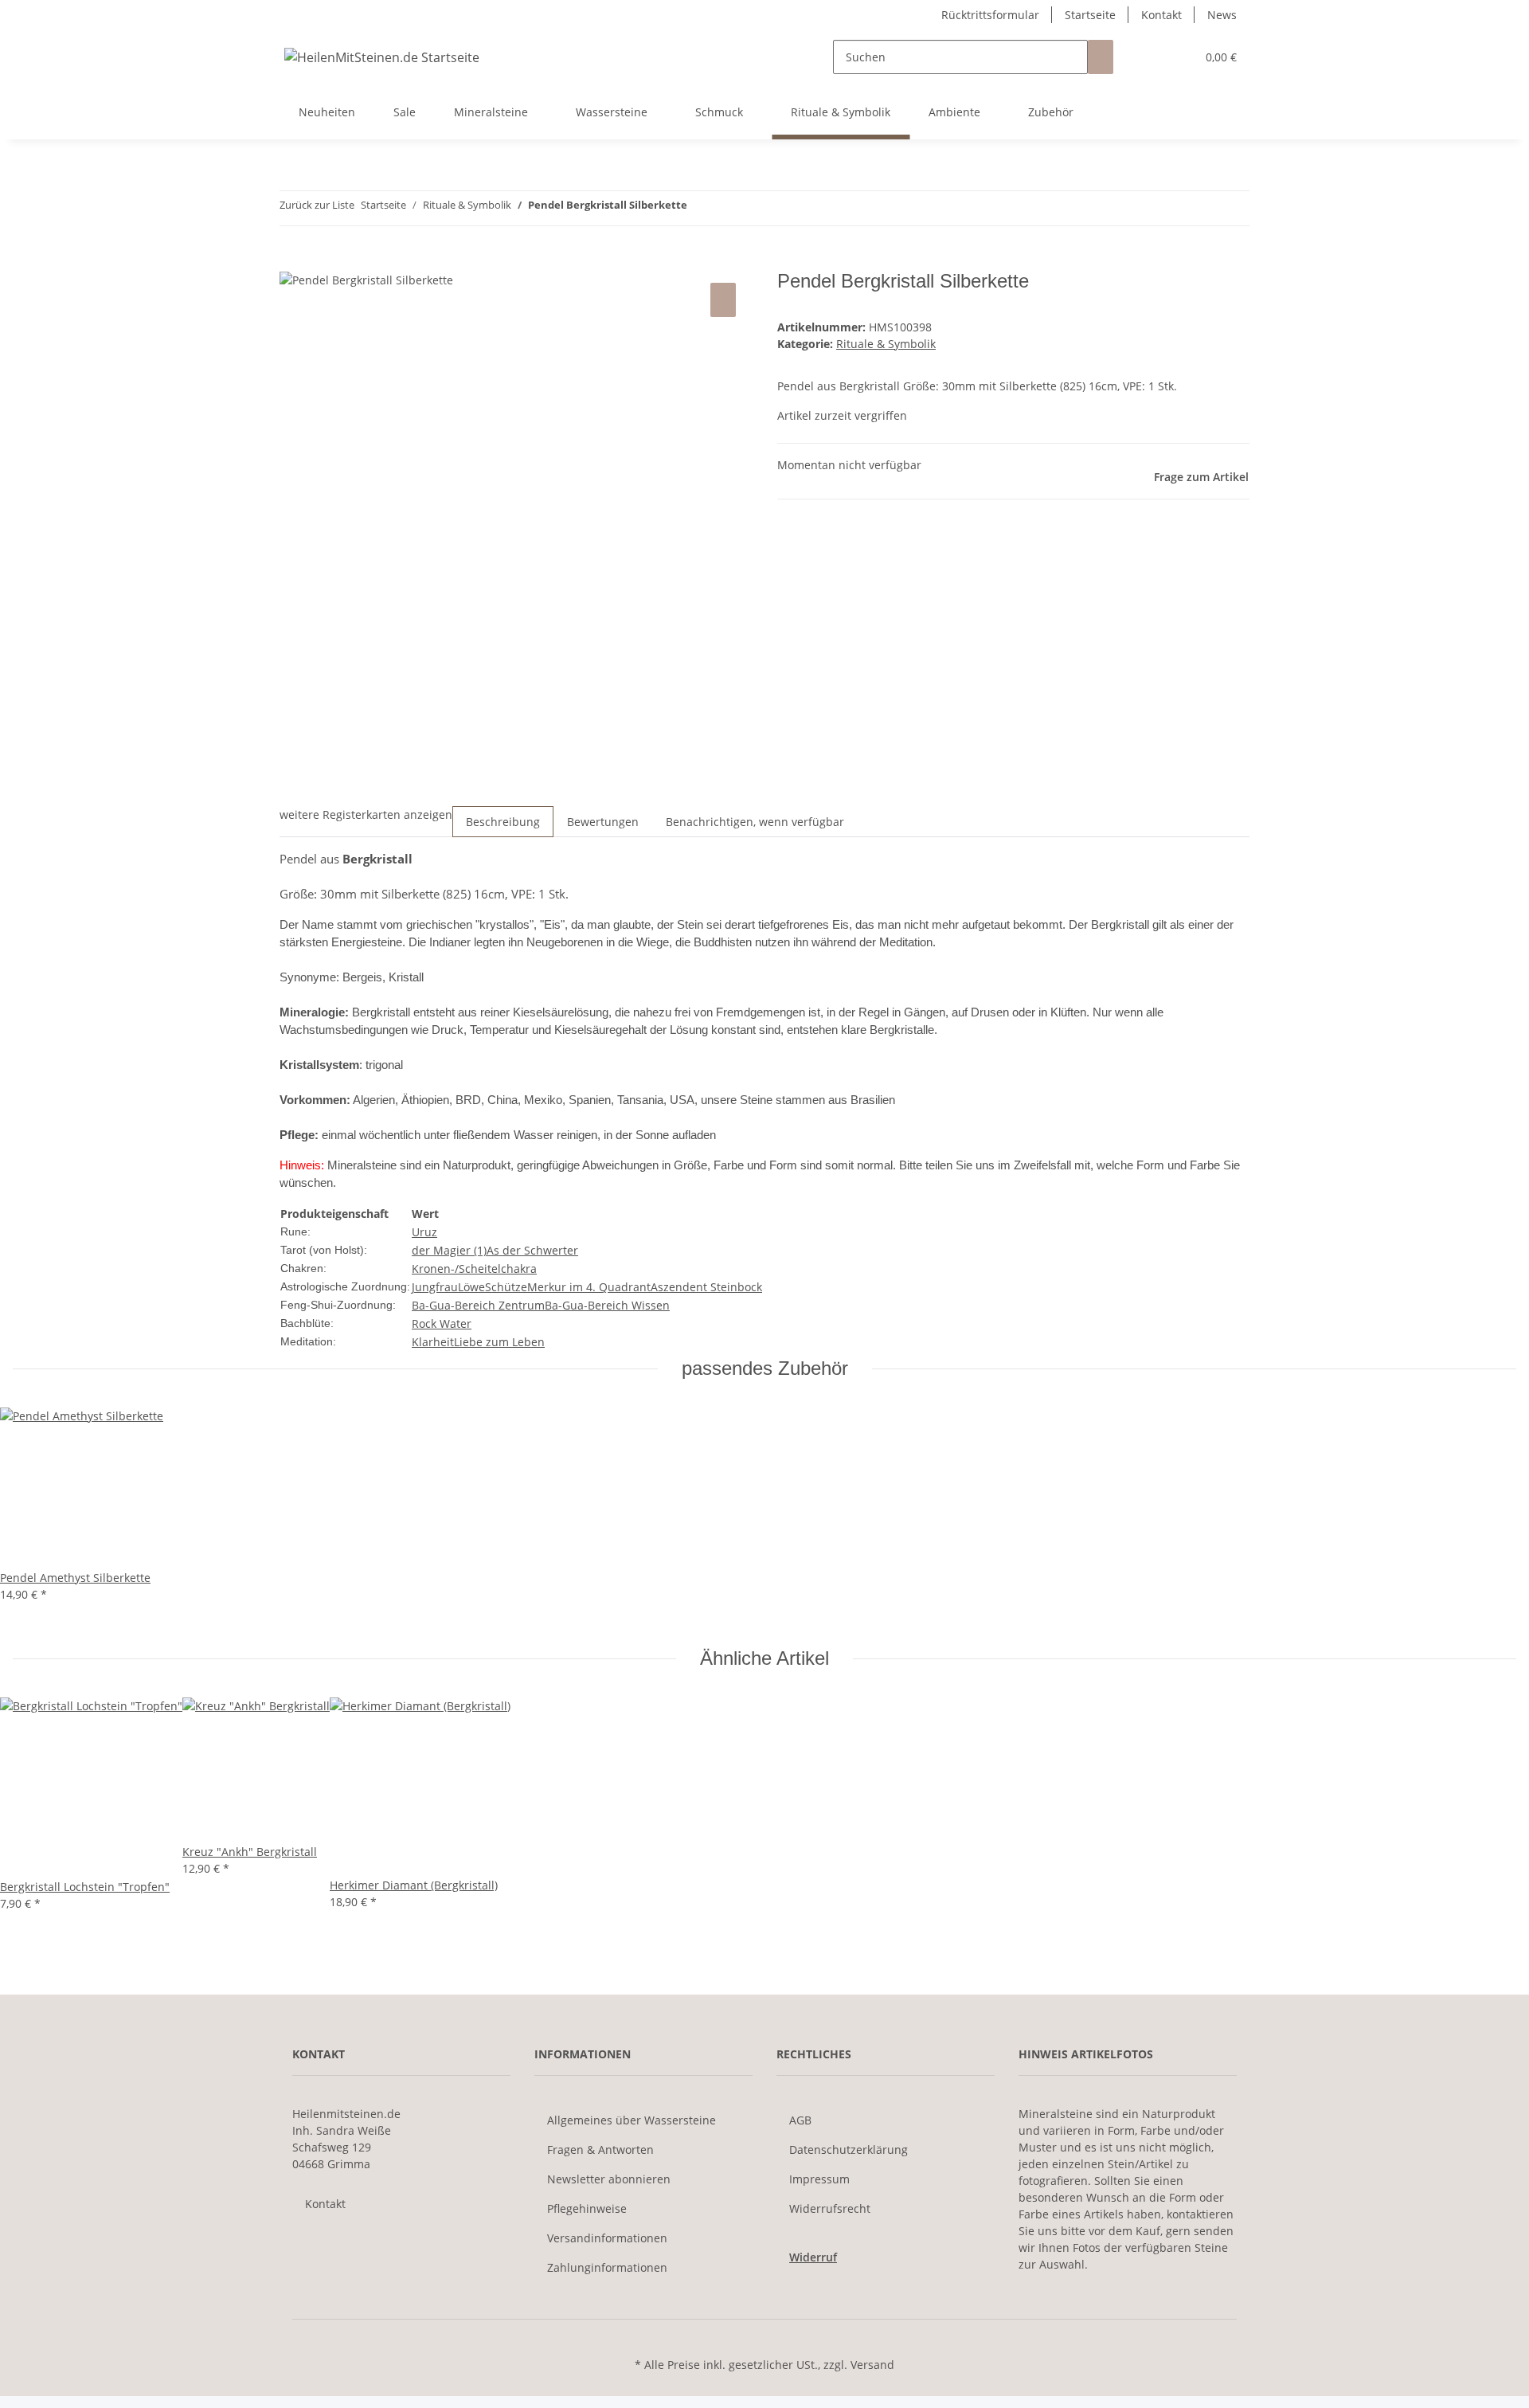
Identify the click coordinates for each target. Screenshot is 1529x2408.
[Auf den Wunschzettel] (723, 300)
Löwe (471, 1287)
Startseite (1090, 15)
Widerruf (813, 2257)
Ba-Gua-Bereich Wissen (607, 1305)
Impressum (819, 2179)
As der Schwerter (532, 1250)
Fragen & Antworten (600, 2150)
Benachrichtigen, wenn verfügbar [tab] (755, 822)
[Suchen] (1101, 57)
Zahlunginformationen (607, 2267)
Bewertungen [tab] (603, 822)
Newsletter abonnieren (609, 2179)
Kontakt (1161, 15)
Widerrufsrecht (830, 2208)
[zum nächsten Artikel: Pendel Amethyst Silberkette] (700, 208)
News (1222, 15)
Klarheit (433, 1342)
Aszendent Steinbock (706, 1287)
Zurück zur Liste (317, 205)
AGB (800, 2120)
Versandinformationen (607, 2238)
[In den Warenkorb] (292, 261)
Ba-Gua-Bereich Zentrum (478, 1305)
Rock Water (442, 1323)
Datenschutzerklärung (849, 2150)
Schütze (506, 1287)
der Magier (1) (449, 1250)
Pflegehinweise (587, 2208)
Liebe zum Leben (499, 1342)
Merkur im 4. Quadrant (589, 1287)
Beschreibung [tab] (503, 822)
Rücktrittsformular (990, 15)
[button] (1152, 57)
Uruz (424, 1232)
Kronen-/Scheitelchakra (474, 1269)
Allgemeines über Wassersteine (632, 2120)
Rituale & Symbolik (886, 344)
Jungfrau (435, 1287)
